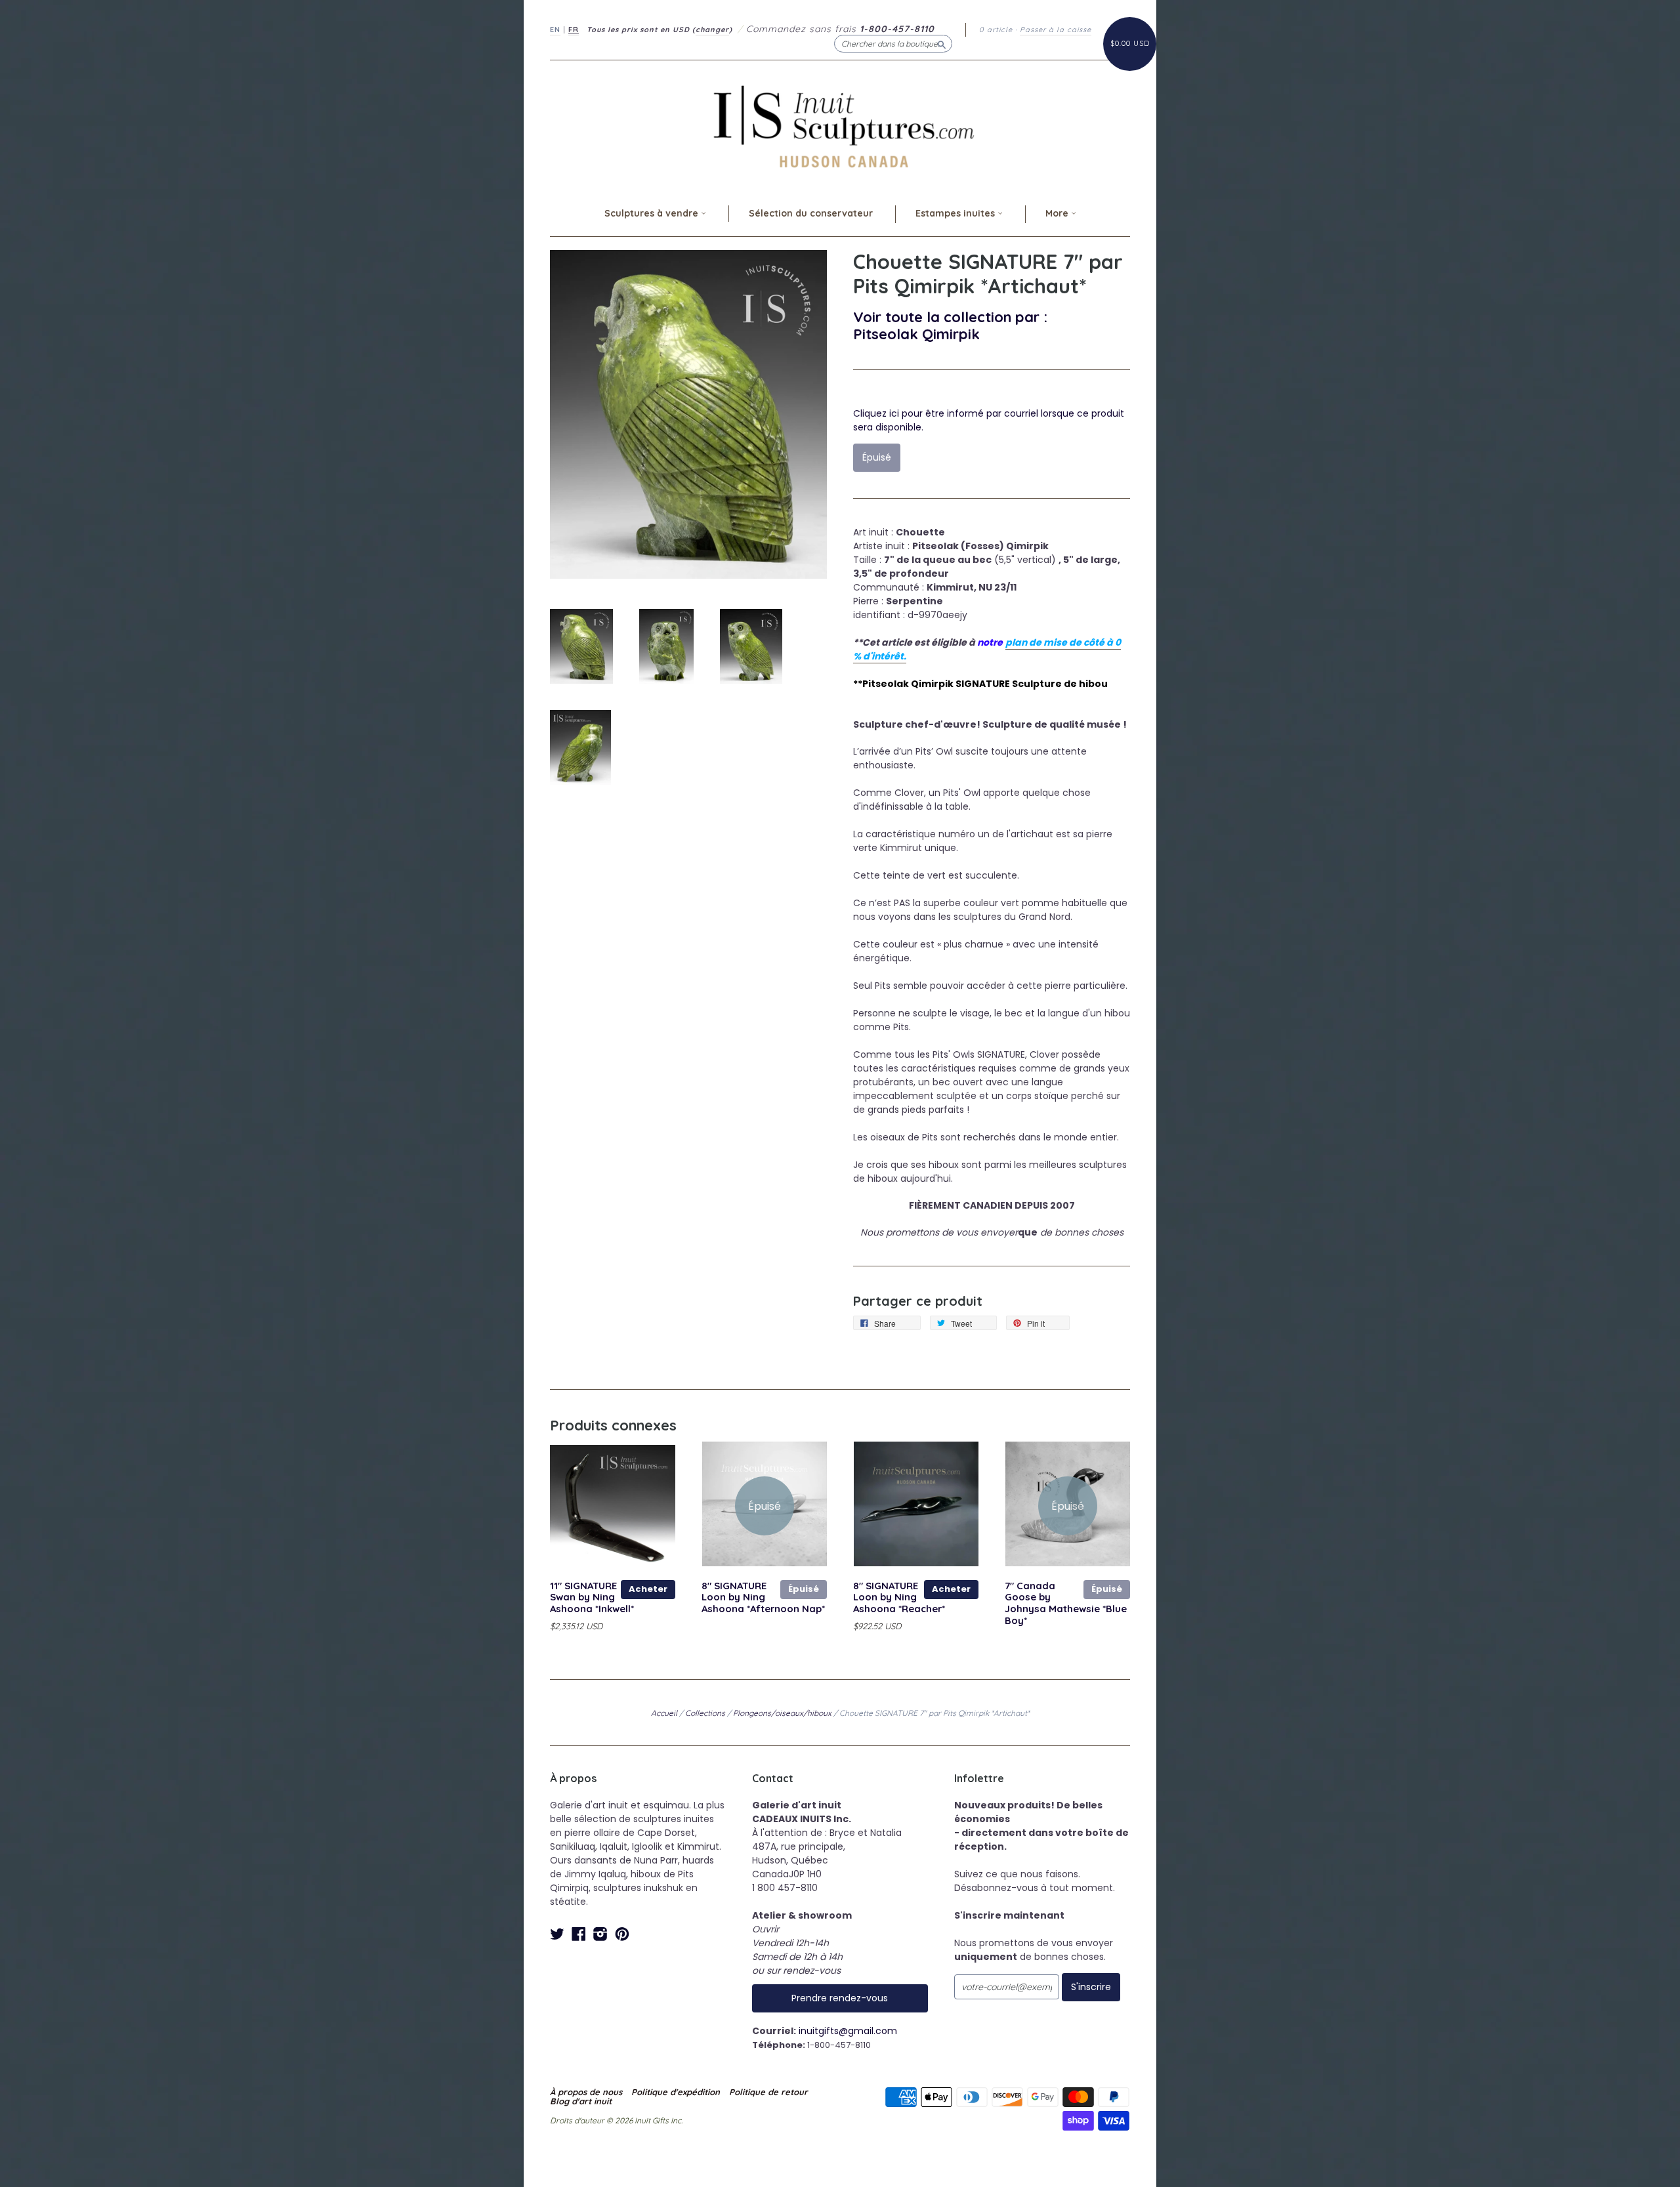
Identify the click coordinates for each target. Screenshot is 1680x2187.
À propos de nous (586, 2092)
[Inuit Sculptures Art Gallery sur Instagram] (600, 1934)
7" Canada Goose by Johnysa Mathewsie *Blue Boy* (1066, 1603)
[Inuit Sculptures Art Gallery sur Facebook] (579, 1934)
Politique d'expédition (676, 2092)
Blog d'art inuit (581, 2101)
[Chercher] (942, 43)
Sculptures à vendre (653, 213)
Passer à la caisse (1056, 30)
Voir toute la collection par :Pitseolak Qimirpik (950, 325)
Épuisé (804, 1589)
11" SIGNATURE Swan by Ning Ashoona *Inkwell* (592, 1597)
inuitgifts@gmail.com (848, 2031)
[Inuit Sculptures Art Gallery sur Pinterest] (622, 1934)
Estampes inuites (956, 213)
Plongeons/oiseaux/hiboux (782, 1713)
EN (555, 30)
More (1058, 213)
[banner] (840, 126)
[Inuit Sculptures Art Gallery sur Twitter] (557, 1934)
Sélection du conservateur (811, 213)
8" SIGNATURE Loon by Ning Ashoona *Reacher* (899, 1597)
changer (712, 30)
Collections (705, 1713)
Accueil (664, 1713)
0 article (996, 30)
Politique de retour (768, 2092)
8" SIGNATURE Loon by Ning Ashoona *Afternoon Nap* (763, 1597)
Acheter (648, 1589)
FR (574, 30)
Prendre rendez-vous (840, 1998)
